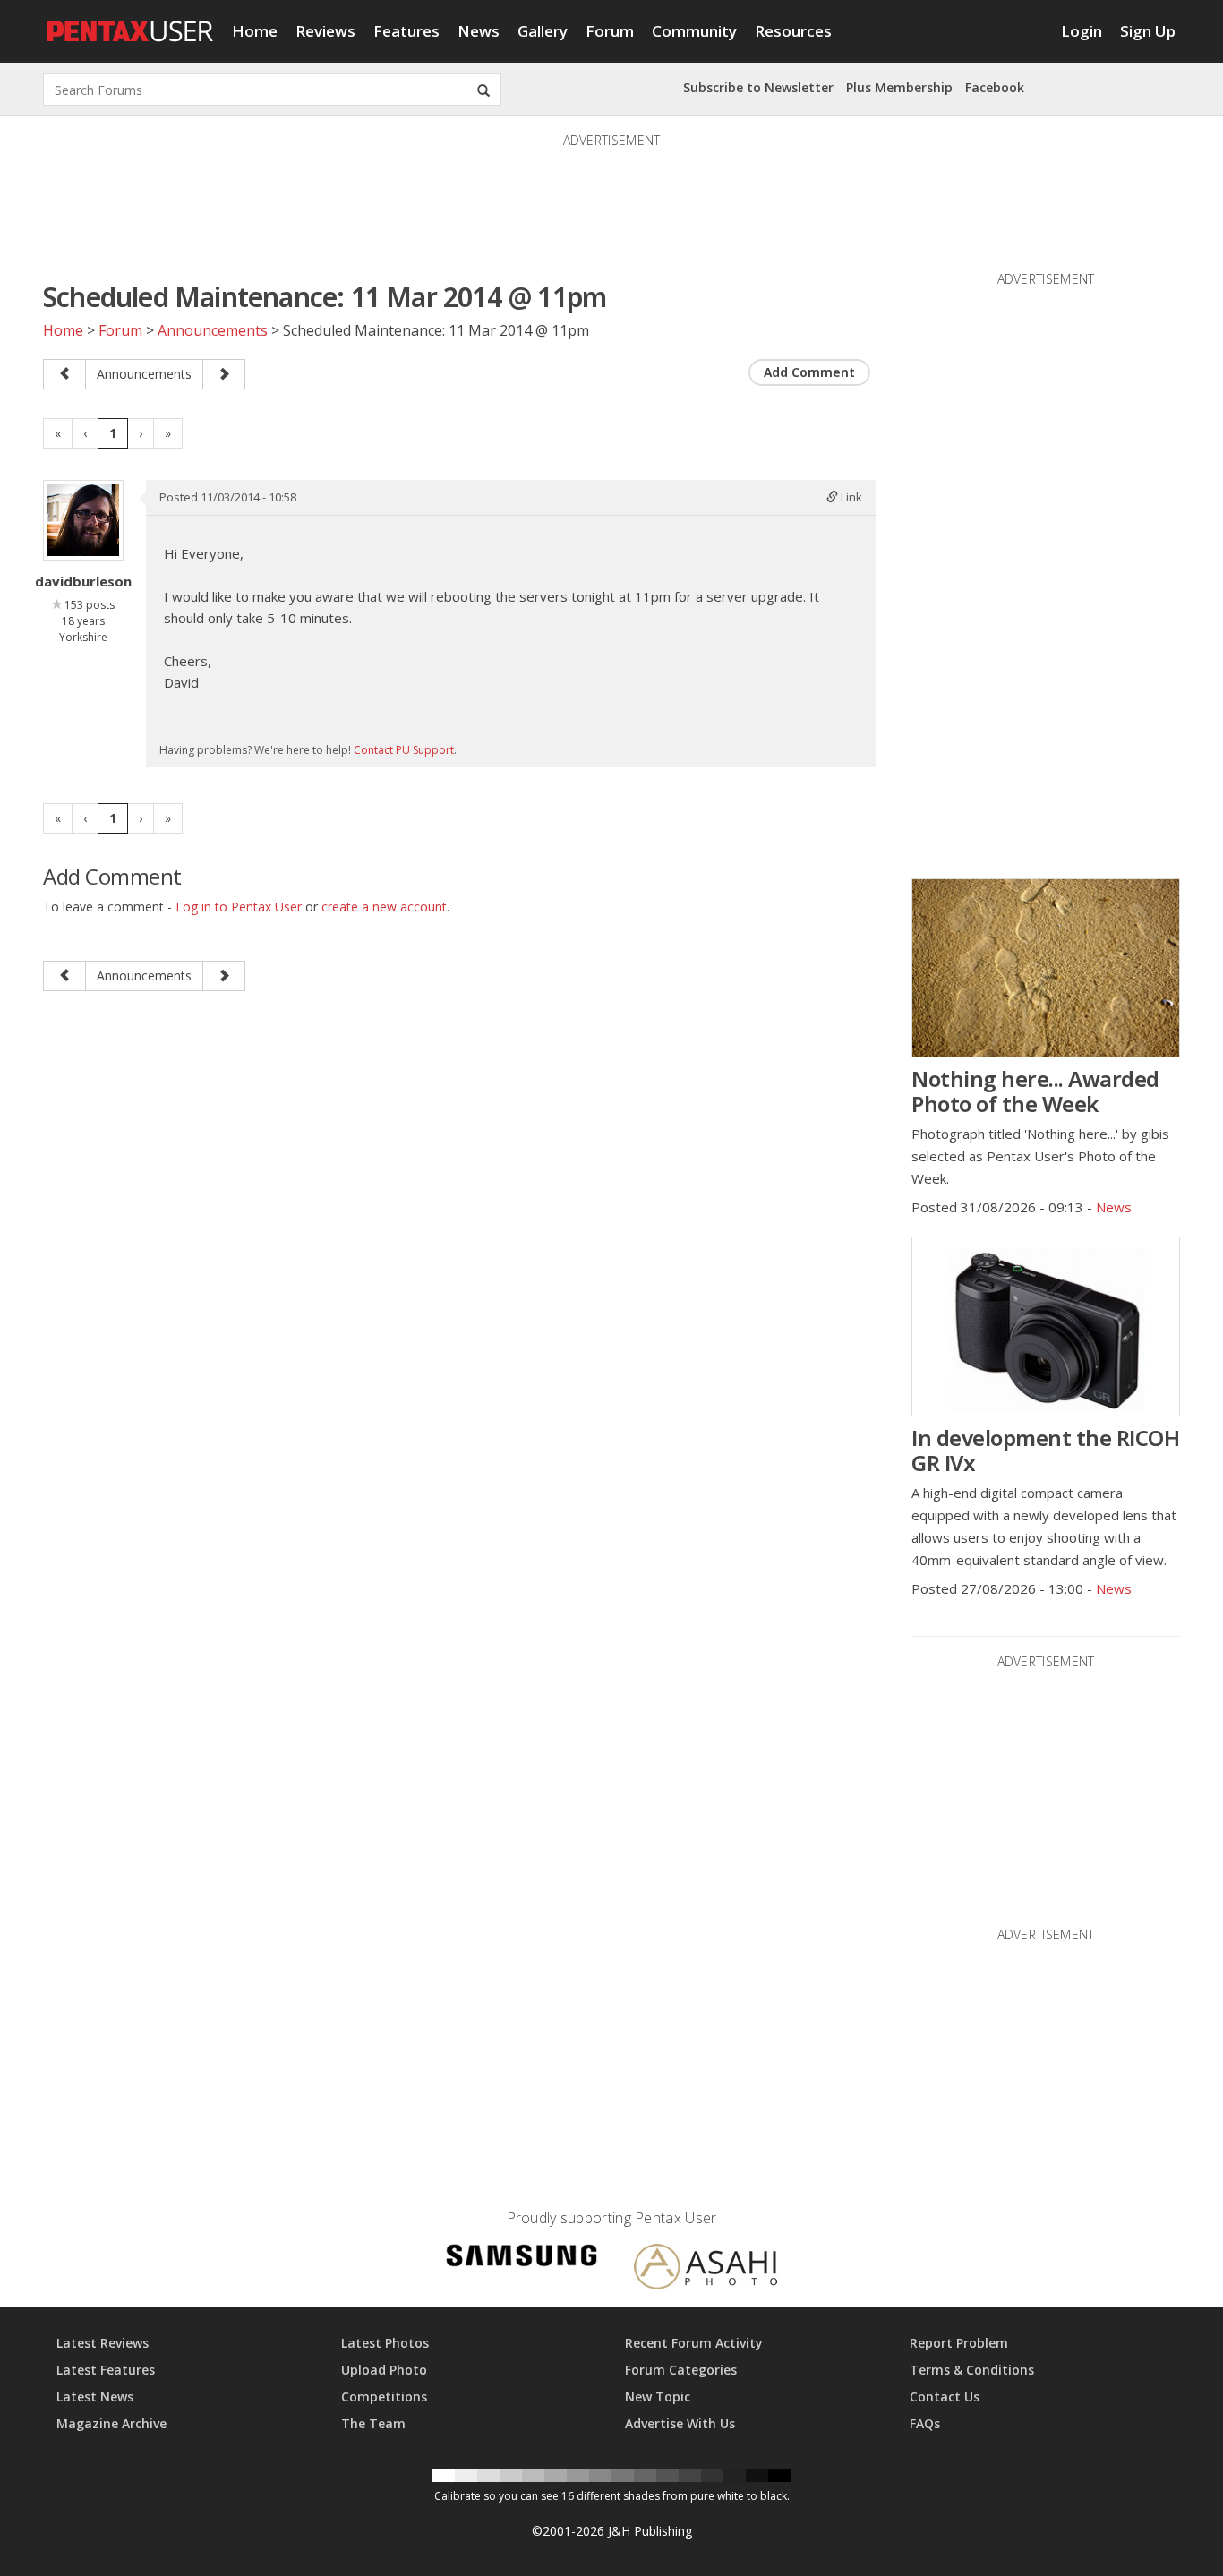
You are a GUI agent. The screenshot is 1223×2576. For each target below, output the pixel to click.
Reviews (325, 31)
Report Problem (959, 2343)
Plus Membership (899, 87)
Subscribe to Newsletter (758, 87)
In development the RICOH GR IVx (1045, 1450)
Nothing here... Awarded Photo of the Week (1035, 1091)
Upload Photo (384, 2370)
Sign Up (1148, 31)
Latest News (95, 2396)
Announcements (213, 330)
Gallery (543, 31)
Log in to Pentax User (239, 907)
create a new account (384, 907)
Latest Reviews (103, 2343)
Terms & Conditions (972, 2370)
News (479, 31)
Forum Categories (681, 2370)
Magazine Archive (111, 2423)
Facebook (995, 87)
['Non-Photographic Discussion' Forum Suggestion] (64, 374)
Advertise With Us (680, 2423)
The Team (373, 2423)
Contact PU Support (404, 750)
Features (406, 31)
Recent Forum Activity (694, 2343)
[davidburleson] (83, 520)
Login (1082, 31)
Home (255, 31)
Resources (793, 31)
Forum (610, 31)
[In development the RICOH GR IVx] (1046, 1327)
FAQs (925, 2423)
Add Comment (809, 372)
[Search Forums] (483, 90)
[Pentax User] (131, 22)
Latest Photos (385, 2343)
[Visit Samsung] (522, 2259)
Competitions (384, 2396)
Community (694, 31)
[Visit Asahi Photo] (706, 2270)
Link (850, 497)
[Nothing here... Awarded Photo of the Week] (1046, 968)
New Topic (658, 2396)
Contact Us (945, 2396)
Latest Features (106, 2370)
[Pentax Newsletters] (224, 374)
